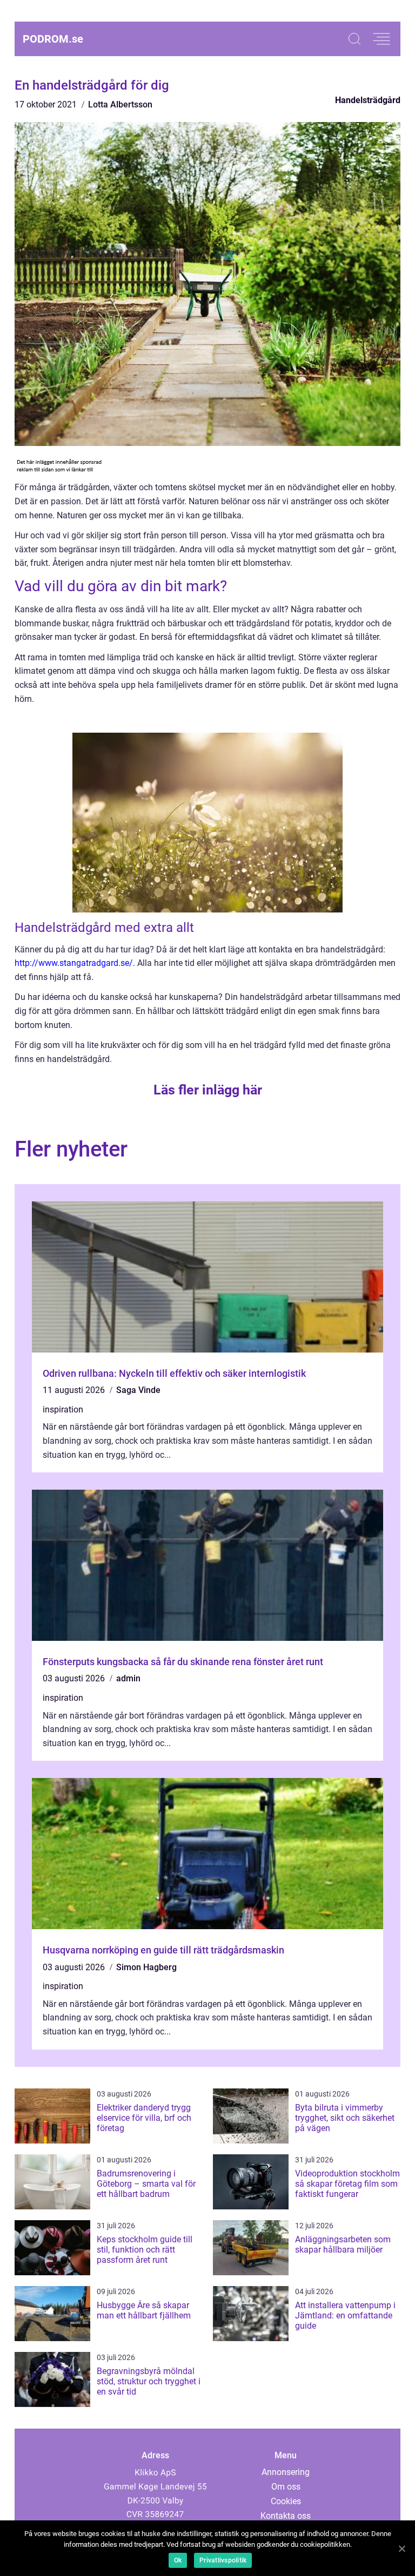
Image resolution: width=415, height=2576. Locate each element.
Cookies (286, 2501)
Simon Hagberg (146, 1967)
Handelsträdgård (368, 100)
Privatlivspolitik (223, 2560)
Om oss (286, 2487)
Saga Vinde (138, 1390)
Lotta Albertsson (120, 104)
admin (128, 1678)
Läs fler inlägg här (208, 1090)
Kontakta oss (286, 2516)
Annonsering (286, 2472)
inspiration (63, 1409)
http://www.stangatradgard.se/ (74, 963)
